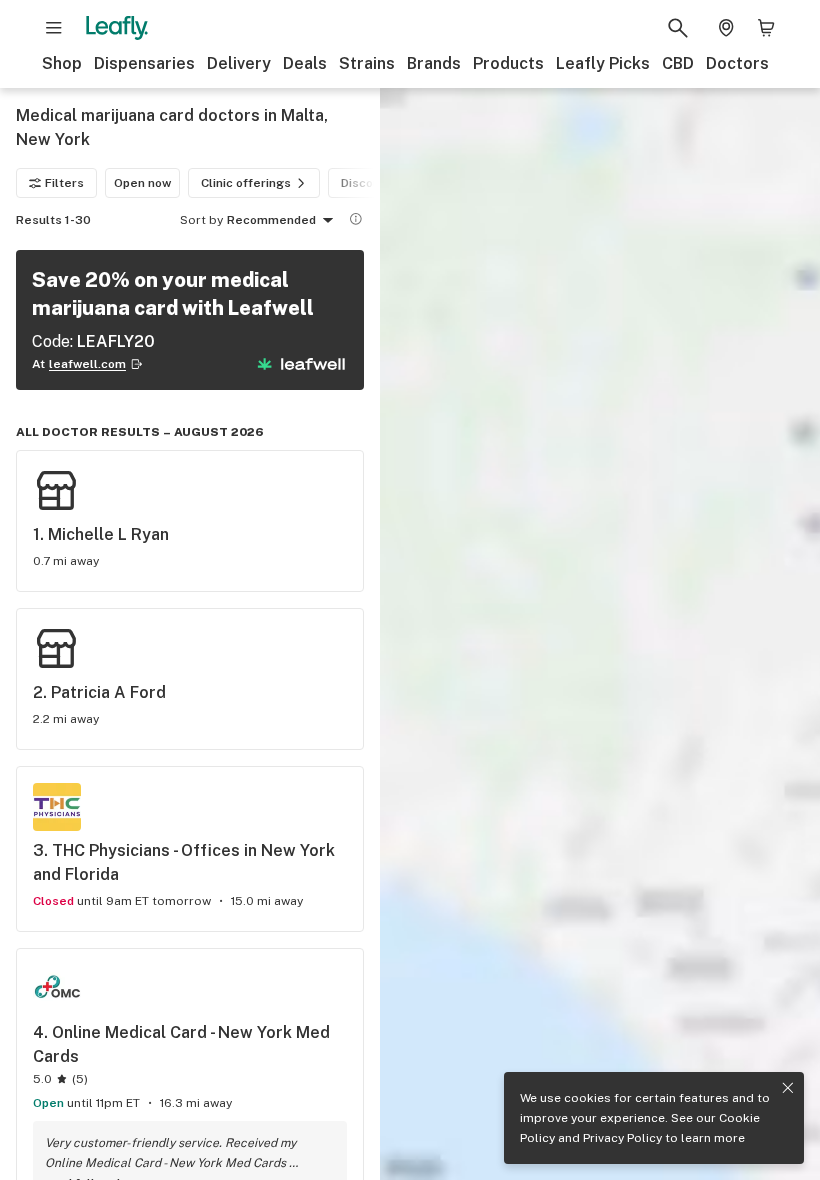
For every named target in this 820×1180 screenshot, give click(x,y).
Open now (142, 183)
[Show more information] (356, 219)
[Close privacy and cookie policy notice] (788, 1088)
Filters (64, 183)
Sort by (201, 220)
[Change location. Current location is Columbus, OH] (726, 28)
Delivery (239, 63)
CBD (678, 63)
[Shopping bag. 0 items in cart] (766, 28)
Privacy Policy (622, 1138)
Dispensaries (144, 63)
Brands (434, 63)
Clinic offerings (246, 183)
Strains (367, 63)
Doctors (737, 63)
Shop (62, 63)
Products (508, 63)
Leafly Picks (603, 63)
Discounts (370, 183)
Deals (305, 63)
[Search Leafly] (678, 28)
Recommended (271, 220)
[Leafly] (117, 28)
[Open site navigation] (54, 28)
